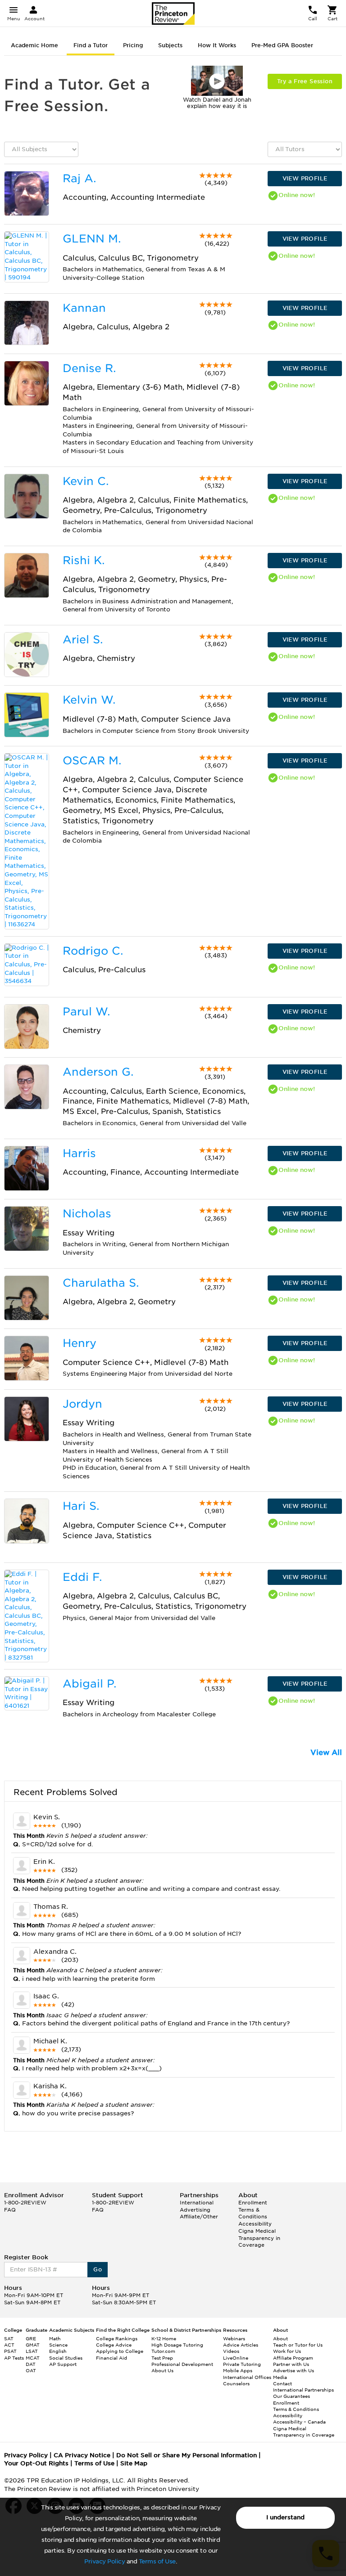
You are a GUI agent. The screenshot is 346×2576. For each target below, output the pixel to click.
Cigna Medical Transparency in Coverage (259, 2238)
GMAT (33, 2345)
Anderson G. (98, 1072)
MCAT (33, 2358)
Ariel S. (83, 640)
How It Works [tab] (217, 45)
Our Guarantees (291, 2396)
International (197, 2203)
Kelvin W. (89, 700)
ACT (9, 2345)
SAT (9, 2338)
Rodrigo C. (93, 951)
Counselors (236, 2383)
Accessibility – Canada (299, 2422)
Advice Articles (241, 2345)
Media (280, 2377)
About (280, 2338)
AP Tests (14, 2358)
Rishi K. (84, 560)
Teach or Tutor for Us (298, 2345)
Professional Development (182, 2364)
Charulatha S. (101, 1283)
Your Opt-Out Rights (36, 2463)
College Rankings (117, 2338)
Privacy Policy (105, 2561)
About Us (162, 2370)
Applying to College (120, 2351)
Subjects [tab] (170, 45)
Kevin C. (86, 481)
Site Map (134, 2463)
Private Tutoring (242, 2364)
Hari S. (81, 1506)
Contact (282, 2383)
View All (326, 1752)
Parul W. (86, 1012)
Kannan (84, 308)
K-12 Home (164, 2338)
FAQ (10, 2210)
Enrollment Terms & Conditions (253, 2210)
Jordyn (82, 1404)
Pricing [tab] (133, 45)
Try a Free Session (305, 81)
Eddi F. (82, 1577)
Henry (80, 1343)
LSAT (32, 2351)
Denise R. (89, 368)
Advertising (195, 2210)
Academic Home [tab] (34, 45)
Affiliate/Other (199, 2217)
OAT (31, 2370)
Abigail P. (89, 1684)
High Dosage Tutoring (177, 2345)
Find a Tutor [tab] (91, 45)
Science (58, 2345)
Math (55, 2338)
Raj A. (79, 178)
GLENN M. (92, 239)
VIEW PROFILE (305, 178)
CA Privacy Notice (82, 2455)
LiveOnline (236, 2358)
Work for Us (287, 2351)
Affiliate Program (293, 2358)
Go (98, 2269)
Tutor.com (163, 2351)
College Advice (114, 2345)
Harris (79, 1153)
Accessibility (255, 2224)
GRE (31, 2338)
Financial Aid (112, 2358)
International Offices (247, 2377)
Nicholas (87, 1214)
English (58, 2351)
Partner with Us (291, 2364)
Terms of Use (157, 2561)
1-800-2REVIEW (25, 2203)
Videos (231, 2351)
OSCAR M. (92, 761)
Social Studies (66, 2358)
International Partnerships (303, 2390)
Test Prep (162, 2358)
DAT (31, 2364)
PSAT (10, 2351)
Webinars (234, 2338)
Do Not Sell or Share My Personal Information (187, 2455)
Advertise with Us (294, 2370)
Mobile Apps (238, 2370)
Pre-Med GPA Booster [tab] (282, 45)
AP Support (63, 2364)
